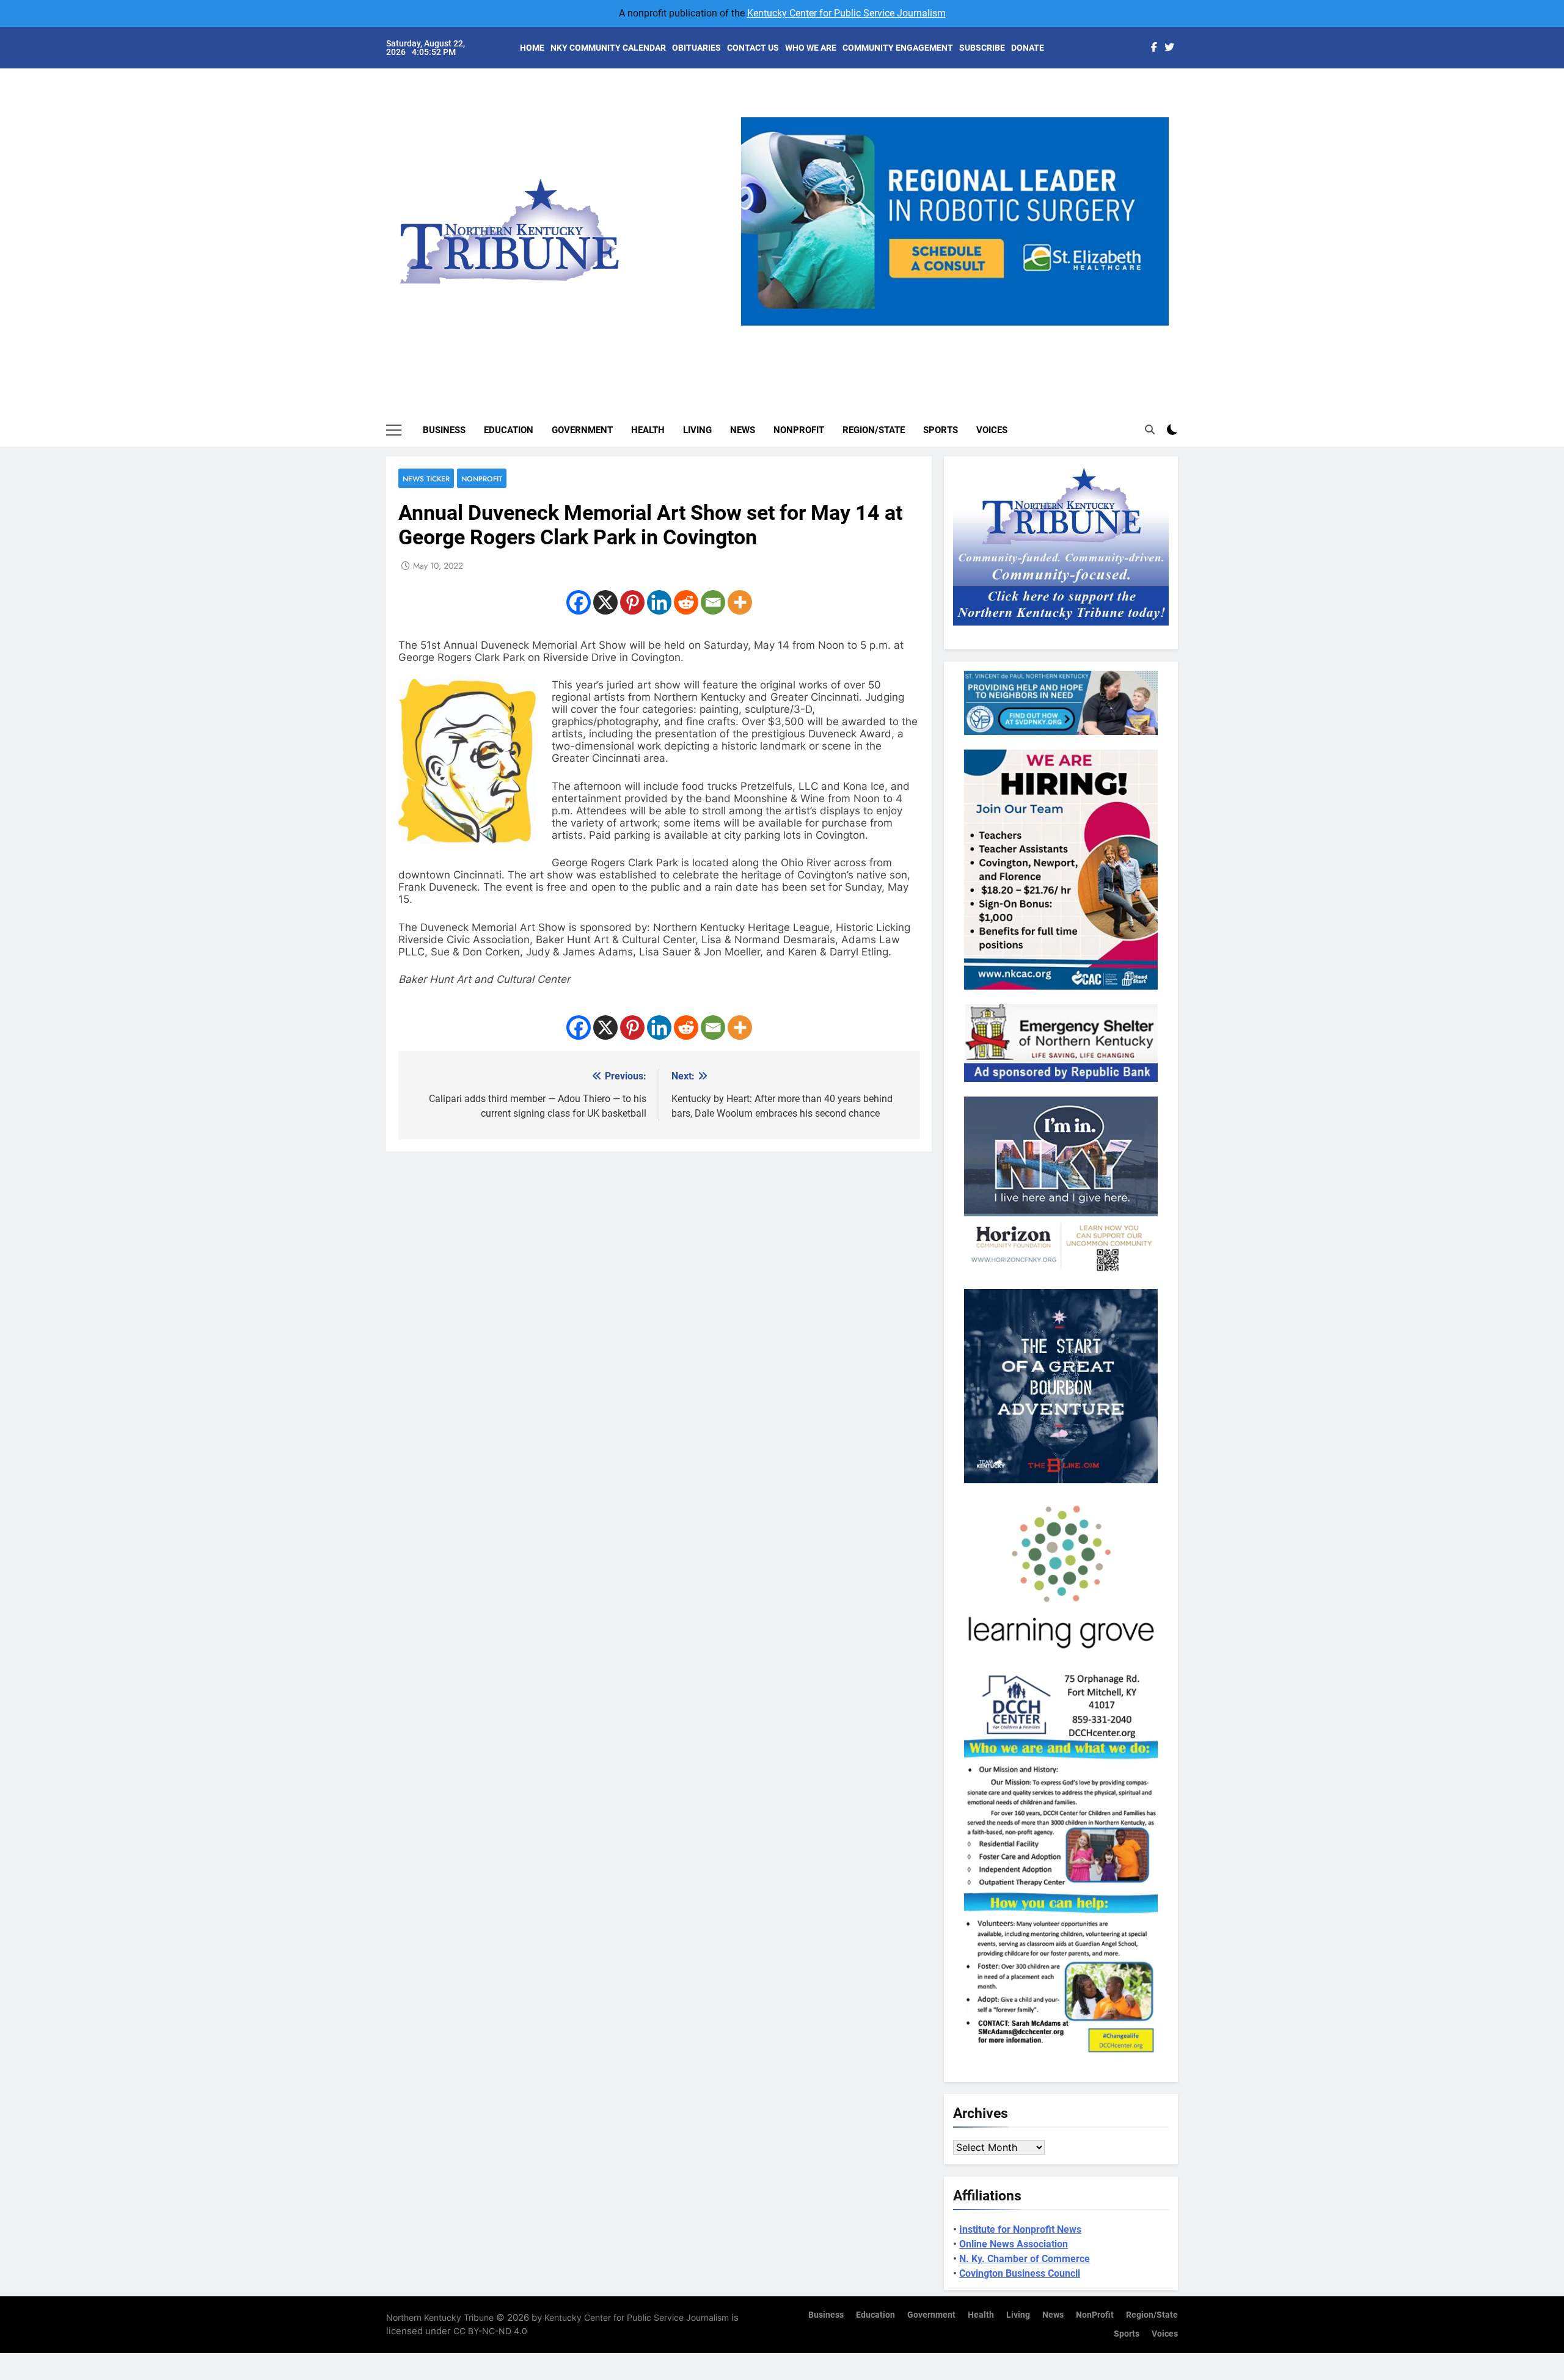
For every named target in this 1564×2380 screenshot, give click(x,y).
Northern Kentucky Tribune (440, 2317)
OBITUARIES (696, 48)
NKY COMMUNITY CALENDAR (608, 48)
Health (648, 430)
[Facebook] (579, 602)
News (743, 430)
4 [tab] (982, 333)
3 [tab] (959, 333)
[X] (605, 602)
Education (509, 430)
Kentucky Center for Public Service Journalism (846, 13)
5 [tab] (1005, 333)
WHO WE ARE (811, 48)
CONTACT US (753, 48)
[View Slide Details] (955, 221)
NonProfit (799, 430)
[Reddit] (686, 602)
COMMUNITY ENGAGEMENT (898, 48)
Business (444, 430)
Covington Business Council (1020, 2273)
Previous (755, 326)
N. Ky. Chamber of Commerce (1025, 2259)
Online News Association (1014, 2244)
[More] (740, 602)
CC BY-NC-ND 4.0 (490, 2331)
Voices (992, 430)
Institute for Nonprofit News (1020, 2229)
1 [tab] (914, 333)
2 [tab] (937, 333)
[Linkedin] (659, 602)
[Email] (713, 602)
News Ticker (426, 479)
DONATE (1028, 48)
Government (582, 430)
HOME (532, 48)
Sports (941, 430)
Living (697, 430)
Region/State (874, 430)
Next (1155, 326)
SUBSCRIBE (982, 48)
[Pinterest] (632, 602)
